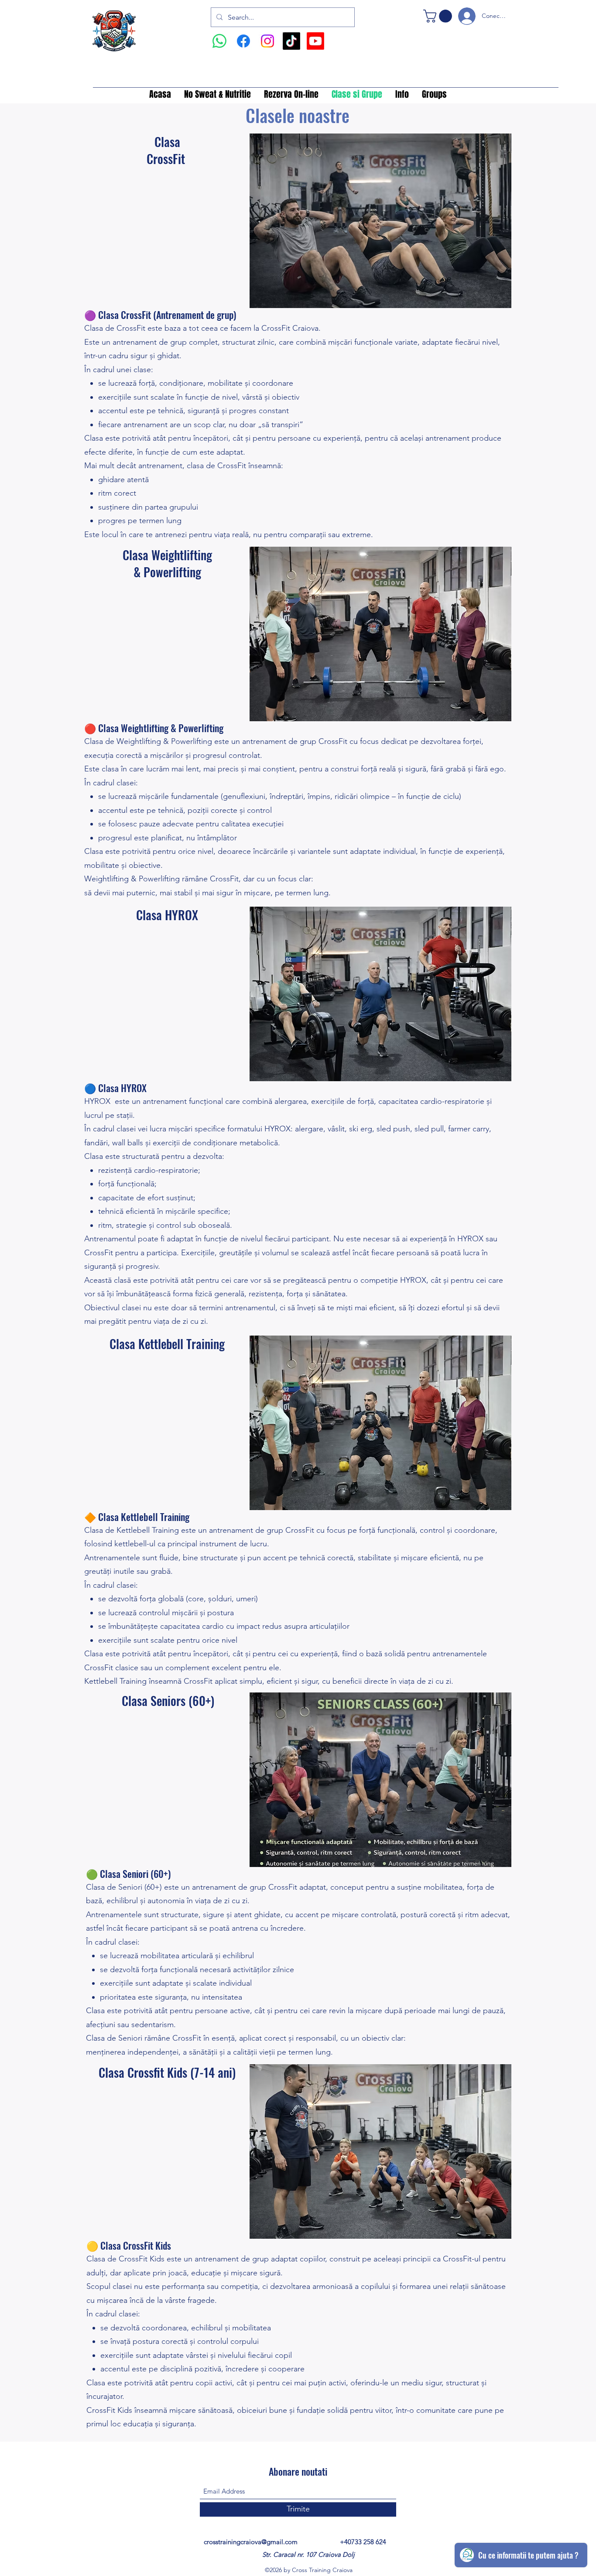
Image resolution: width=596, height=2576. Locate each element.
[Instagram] (267, 41)
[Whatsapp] (219, 41)
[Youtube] (315, 41)
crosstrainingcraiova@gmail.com (251, 2542)
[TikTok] (291, 41)
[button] (439, 16)
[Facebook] (243, 41)
